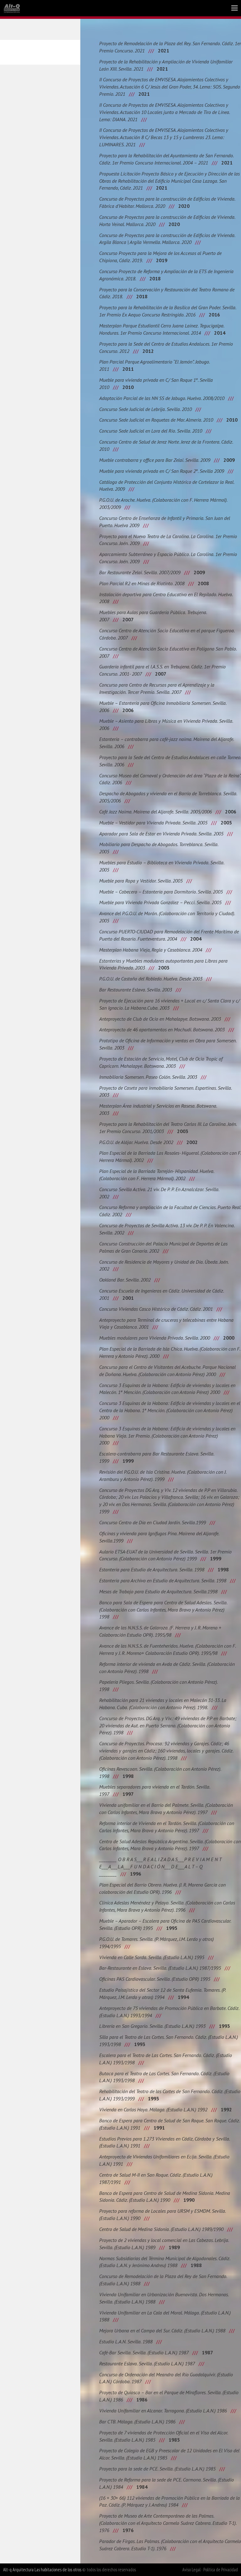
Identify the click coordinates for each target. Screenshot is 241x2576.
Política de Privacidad (221, 2570)
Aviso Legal (191, 2570)
